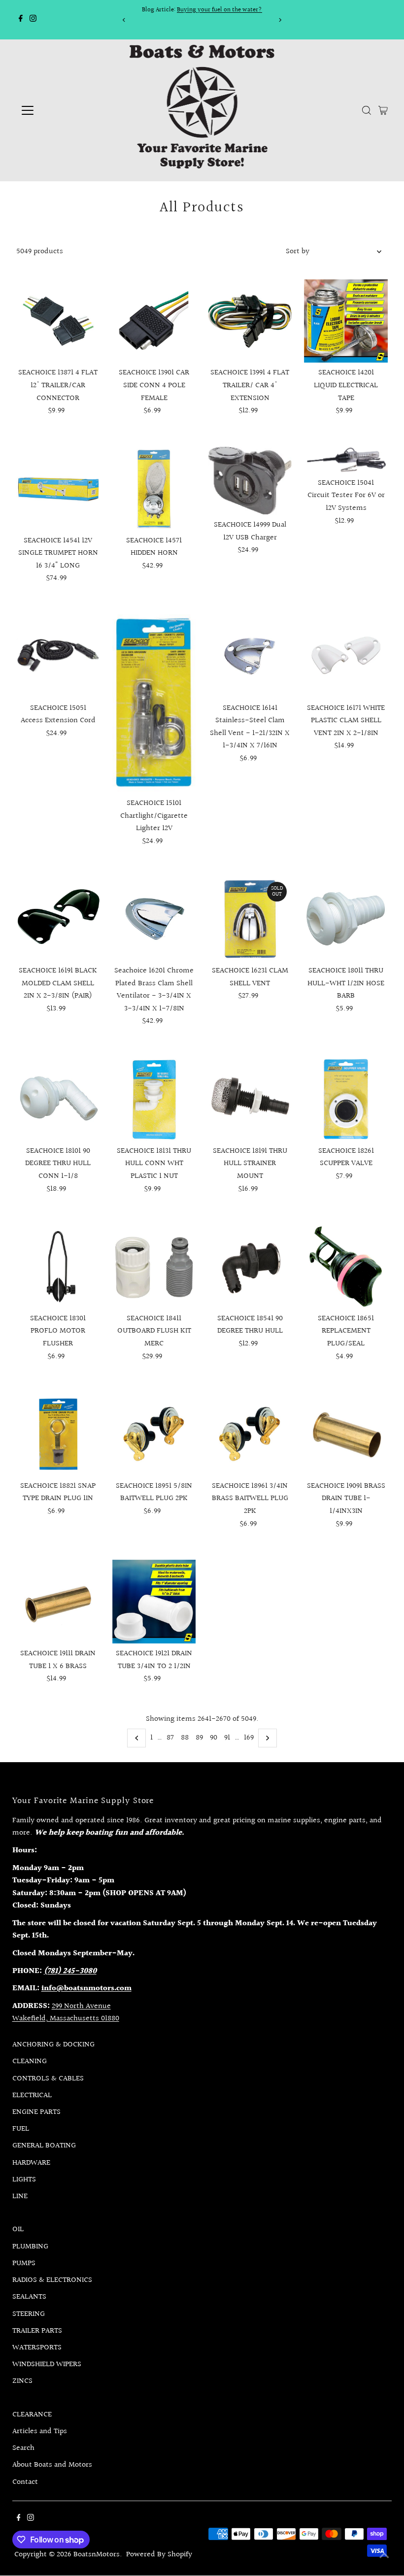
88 (185, 1738)
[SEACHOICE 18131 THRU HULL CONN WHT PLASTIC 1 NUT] (154, 1099)
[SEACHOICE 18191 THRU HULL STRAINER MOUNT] (250, 1099)
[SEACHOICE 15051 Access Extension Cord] (58, 656)
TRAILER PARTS (37, 2331)
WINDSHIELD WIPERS (47, 2364)
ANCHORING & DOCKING (53, 2045)
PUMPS (24, 2263)
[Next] (280, 20)
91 (227, 1738)
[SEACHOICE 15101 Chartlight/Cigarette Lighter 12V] (154, 704)
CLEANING (30, 2061)
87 (170, 1738)
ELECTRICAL (32, 2095)
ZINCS (22, 2381)
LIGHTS (24, 2180)
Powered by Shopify (159, 2555)
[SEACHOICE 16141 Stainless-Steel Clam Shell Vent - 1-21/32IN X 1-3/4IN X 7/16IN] (250, 656)
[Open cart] (383, 110)
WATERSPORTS (37, 2348)
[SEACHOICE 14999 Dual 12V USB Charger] (250, 481)
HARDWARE (31, 2163)
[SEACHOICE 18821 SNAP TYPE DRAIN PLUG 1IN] (58, 1434)
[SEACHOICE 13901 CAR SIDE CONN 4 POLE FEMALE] (154, 321)
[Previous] (124, 20)
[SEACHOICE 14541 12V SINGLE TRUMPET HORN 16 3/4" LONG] (58, 489)
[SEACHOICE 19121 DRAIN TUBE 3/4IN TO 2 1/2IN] (154, 1602)
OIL (18, 2229)
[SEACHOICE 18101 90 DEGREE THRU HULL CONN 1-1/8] (58, 1099)
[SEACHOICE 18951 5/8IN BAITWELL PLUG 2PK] (154, 1434)
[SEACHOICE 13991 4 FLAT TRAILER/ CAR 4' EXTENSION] (250, 321)
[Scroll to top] (384, 2556)
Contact (25, 2482)
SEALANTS (29, 2297)
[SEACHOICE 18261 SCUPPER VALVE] (346, 1099)
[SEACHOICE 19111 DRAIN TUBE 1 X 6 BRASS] (58, 1602)
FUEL (21, 2129)
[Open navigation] (60, 110)
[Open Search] (367, 110)
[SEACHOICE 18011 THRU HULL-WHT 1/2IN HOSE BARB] (346, 919)
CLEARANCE (32, 2415)
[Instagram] (33, 20)
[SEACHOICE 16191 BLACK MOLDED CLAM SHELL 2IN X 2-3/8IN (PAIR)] (58, 919)
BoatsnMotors (97, 2555)
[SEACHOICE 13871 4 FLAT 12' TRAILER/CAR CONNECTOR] (58, 321)
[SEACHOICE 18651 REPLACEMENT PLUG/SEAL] (346, 1267)
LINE (20, 2196)
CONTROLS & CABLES (48, 2079)
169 (249, 1738)
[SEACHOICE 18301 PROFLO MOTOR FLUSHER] (58, 1267)
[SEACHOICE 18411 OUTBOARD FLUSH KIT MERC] (154, 1267)
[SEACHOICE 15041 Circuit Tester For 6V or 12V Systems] (346, 460)
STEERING (29, 2314)
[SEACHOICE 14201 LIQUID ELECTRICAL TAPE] (346, 321)
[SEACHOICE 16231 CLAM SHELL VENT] (250, 919)
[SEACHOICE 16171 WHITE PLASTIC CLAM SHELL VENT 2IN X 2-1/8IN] (346, 656)
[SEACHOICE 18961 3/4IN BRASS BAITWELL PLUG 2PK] (250, 1434)
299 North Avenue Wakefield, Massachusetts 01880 (66, 2013)
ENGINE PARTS (36, 2112)
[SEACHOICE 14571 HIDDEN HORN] (154, 489)
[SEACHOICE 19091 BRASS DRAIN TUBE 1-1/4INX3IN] (346, 1434)
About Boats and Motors (52, 2465)
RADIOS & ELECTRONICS (52, 2280)
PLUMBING (30, 2247)
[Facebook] (21, 20)
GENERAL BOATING (44, 2146)
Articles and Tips (40, 2431)
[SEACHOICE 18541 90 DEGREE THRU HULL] (250, 1267)
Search (23, 2448)
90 (214, 1738)
